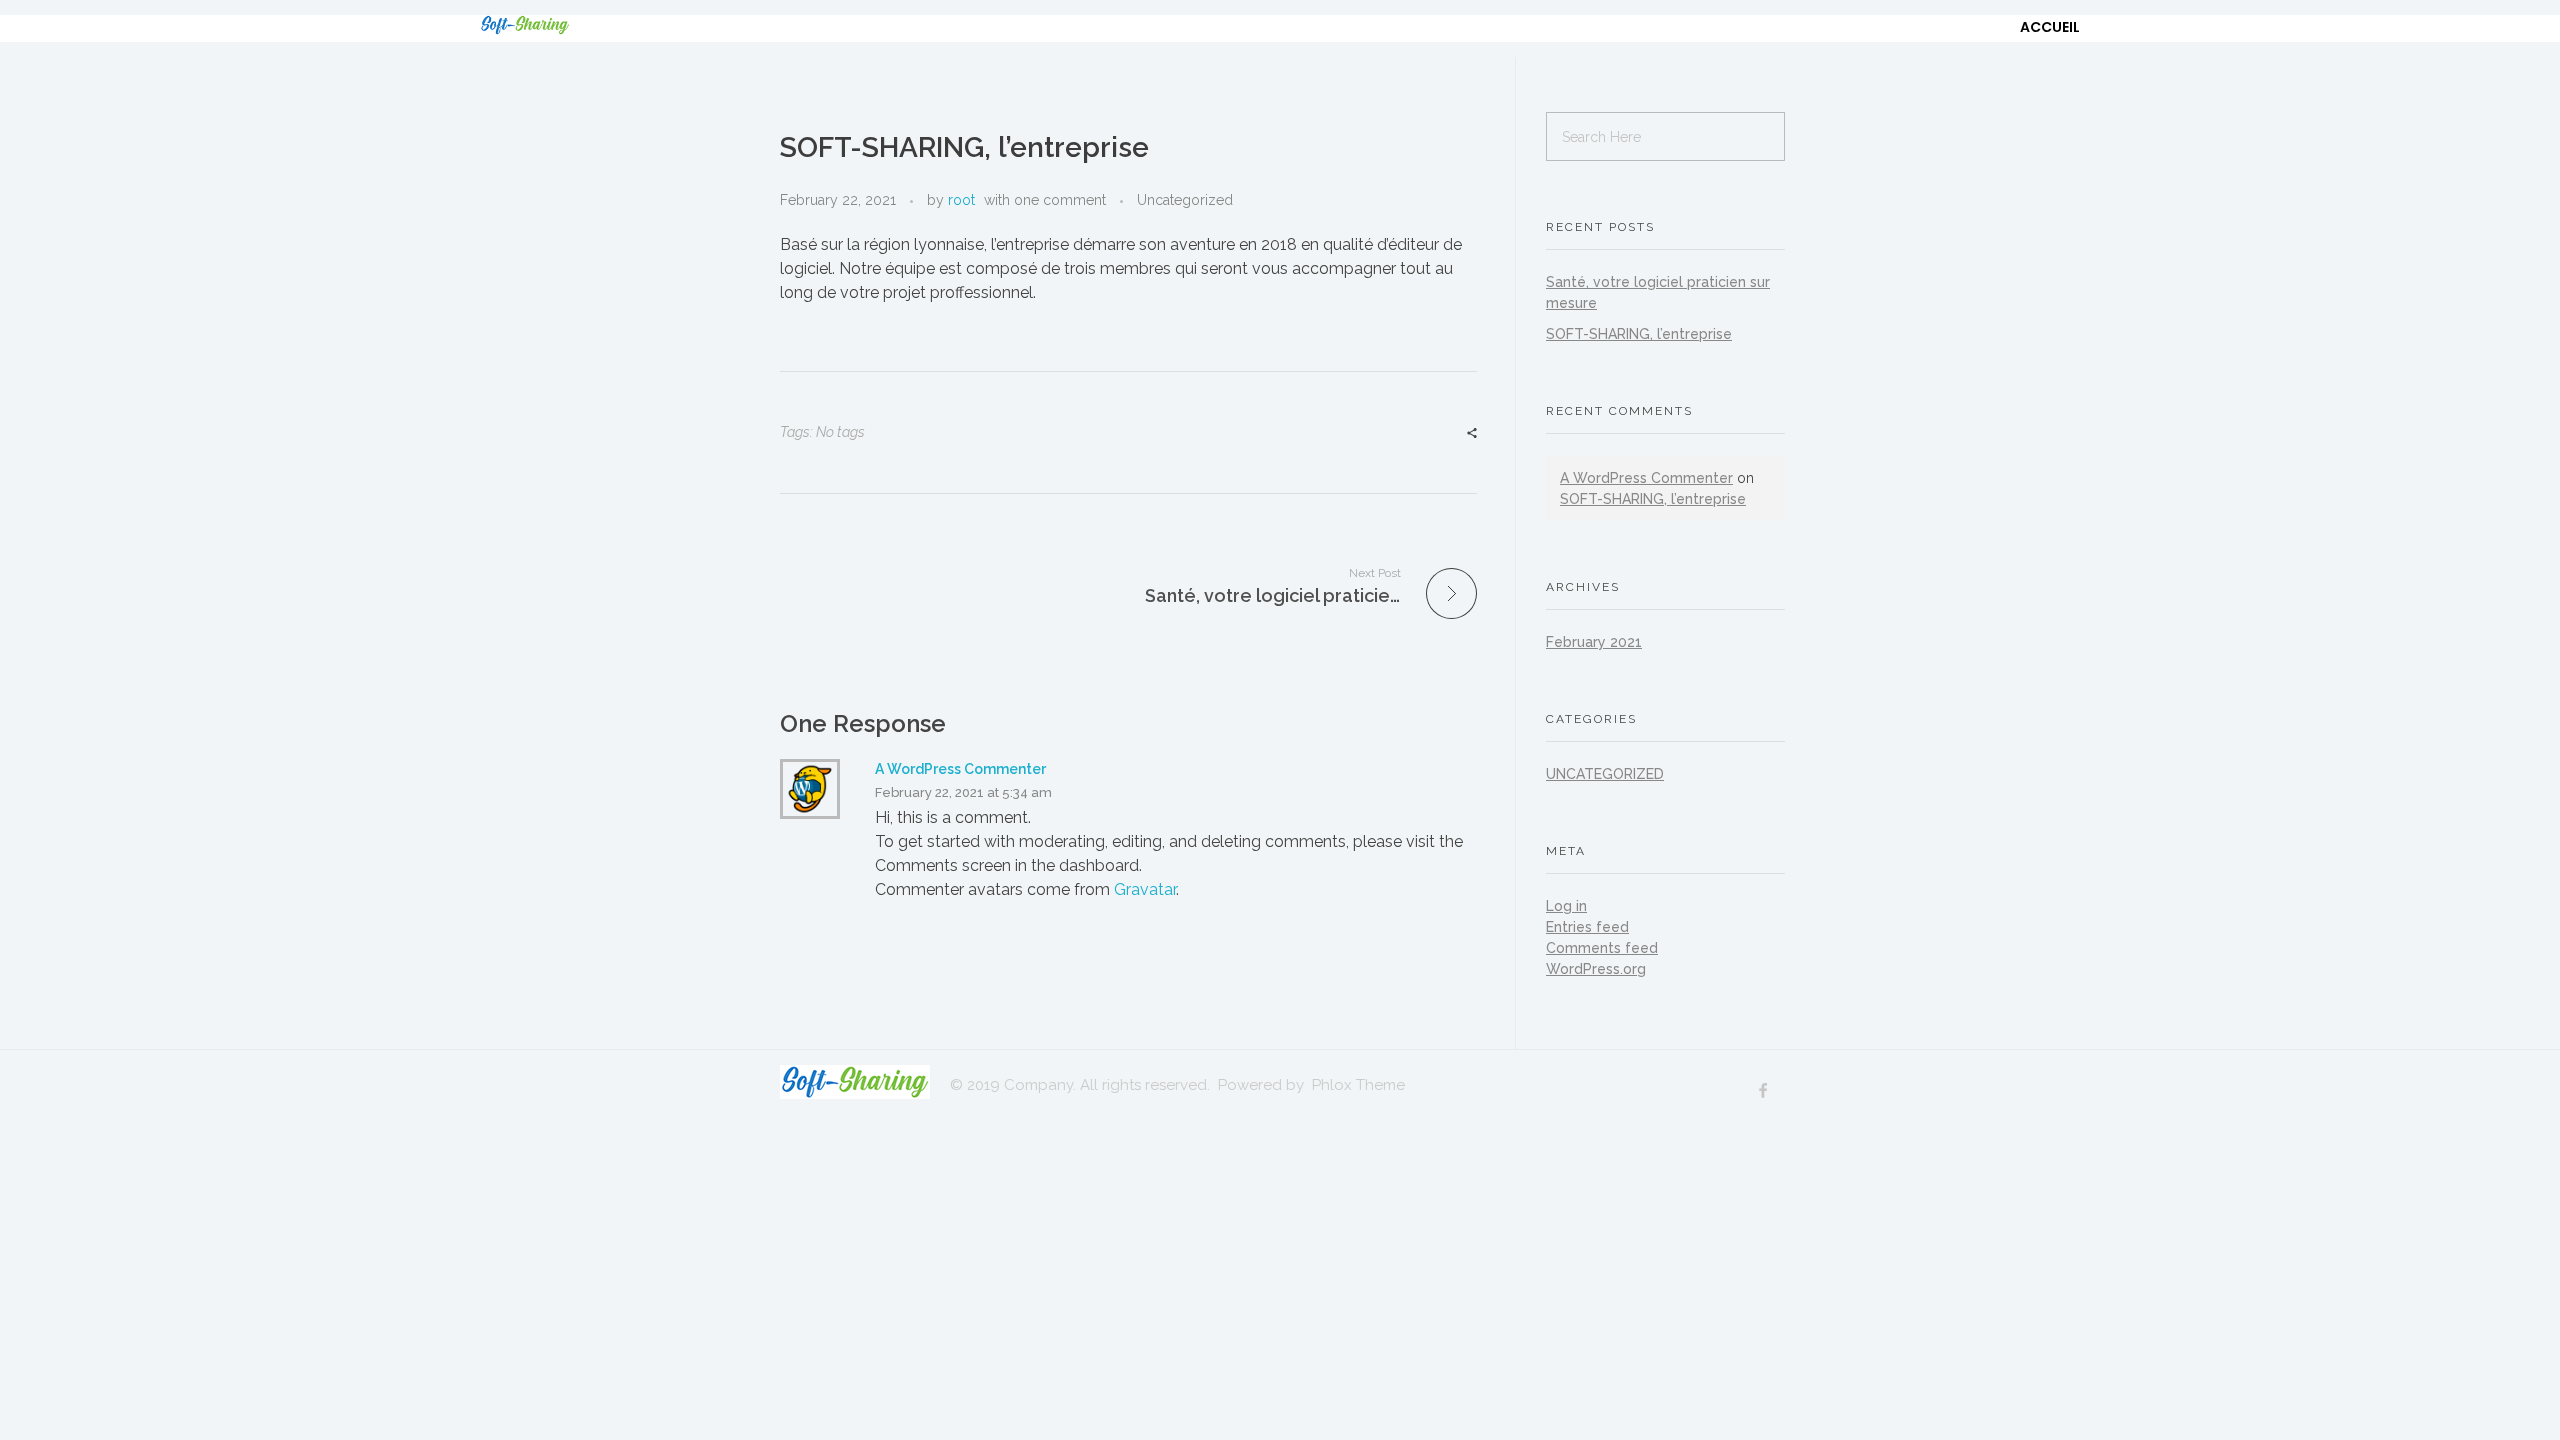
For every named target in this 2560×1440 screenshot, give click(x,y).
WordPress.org (1596, 969)
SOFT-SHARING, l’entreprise (1639, 334)
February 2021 (1594, 642)
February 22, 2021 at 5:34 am (963, 792)
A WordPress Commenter (960, 769)
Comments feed (1602, 948)
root (961, 200)
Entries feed (1587, 927)
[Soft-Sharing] (555, 25)
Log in (1566, 906)
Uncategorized (1185, 200)
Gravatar (1145, 889)
